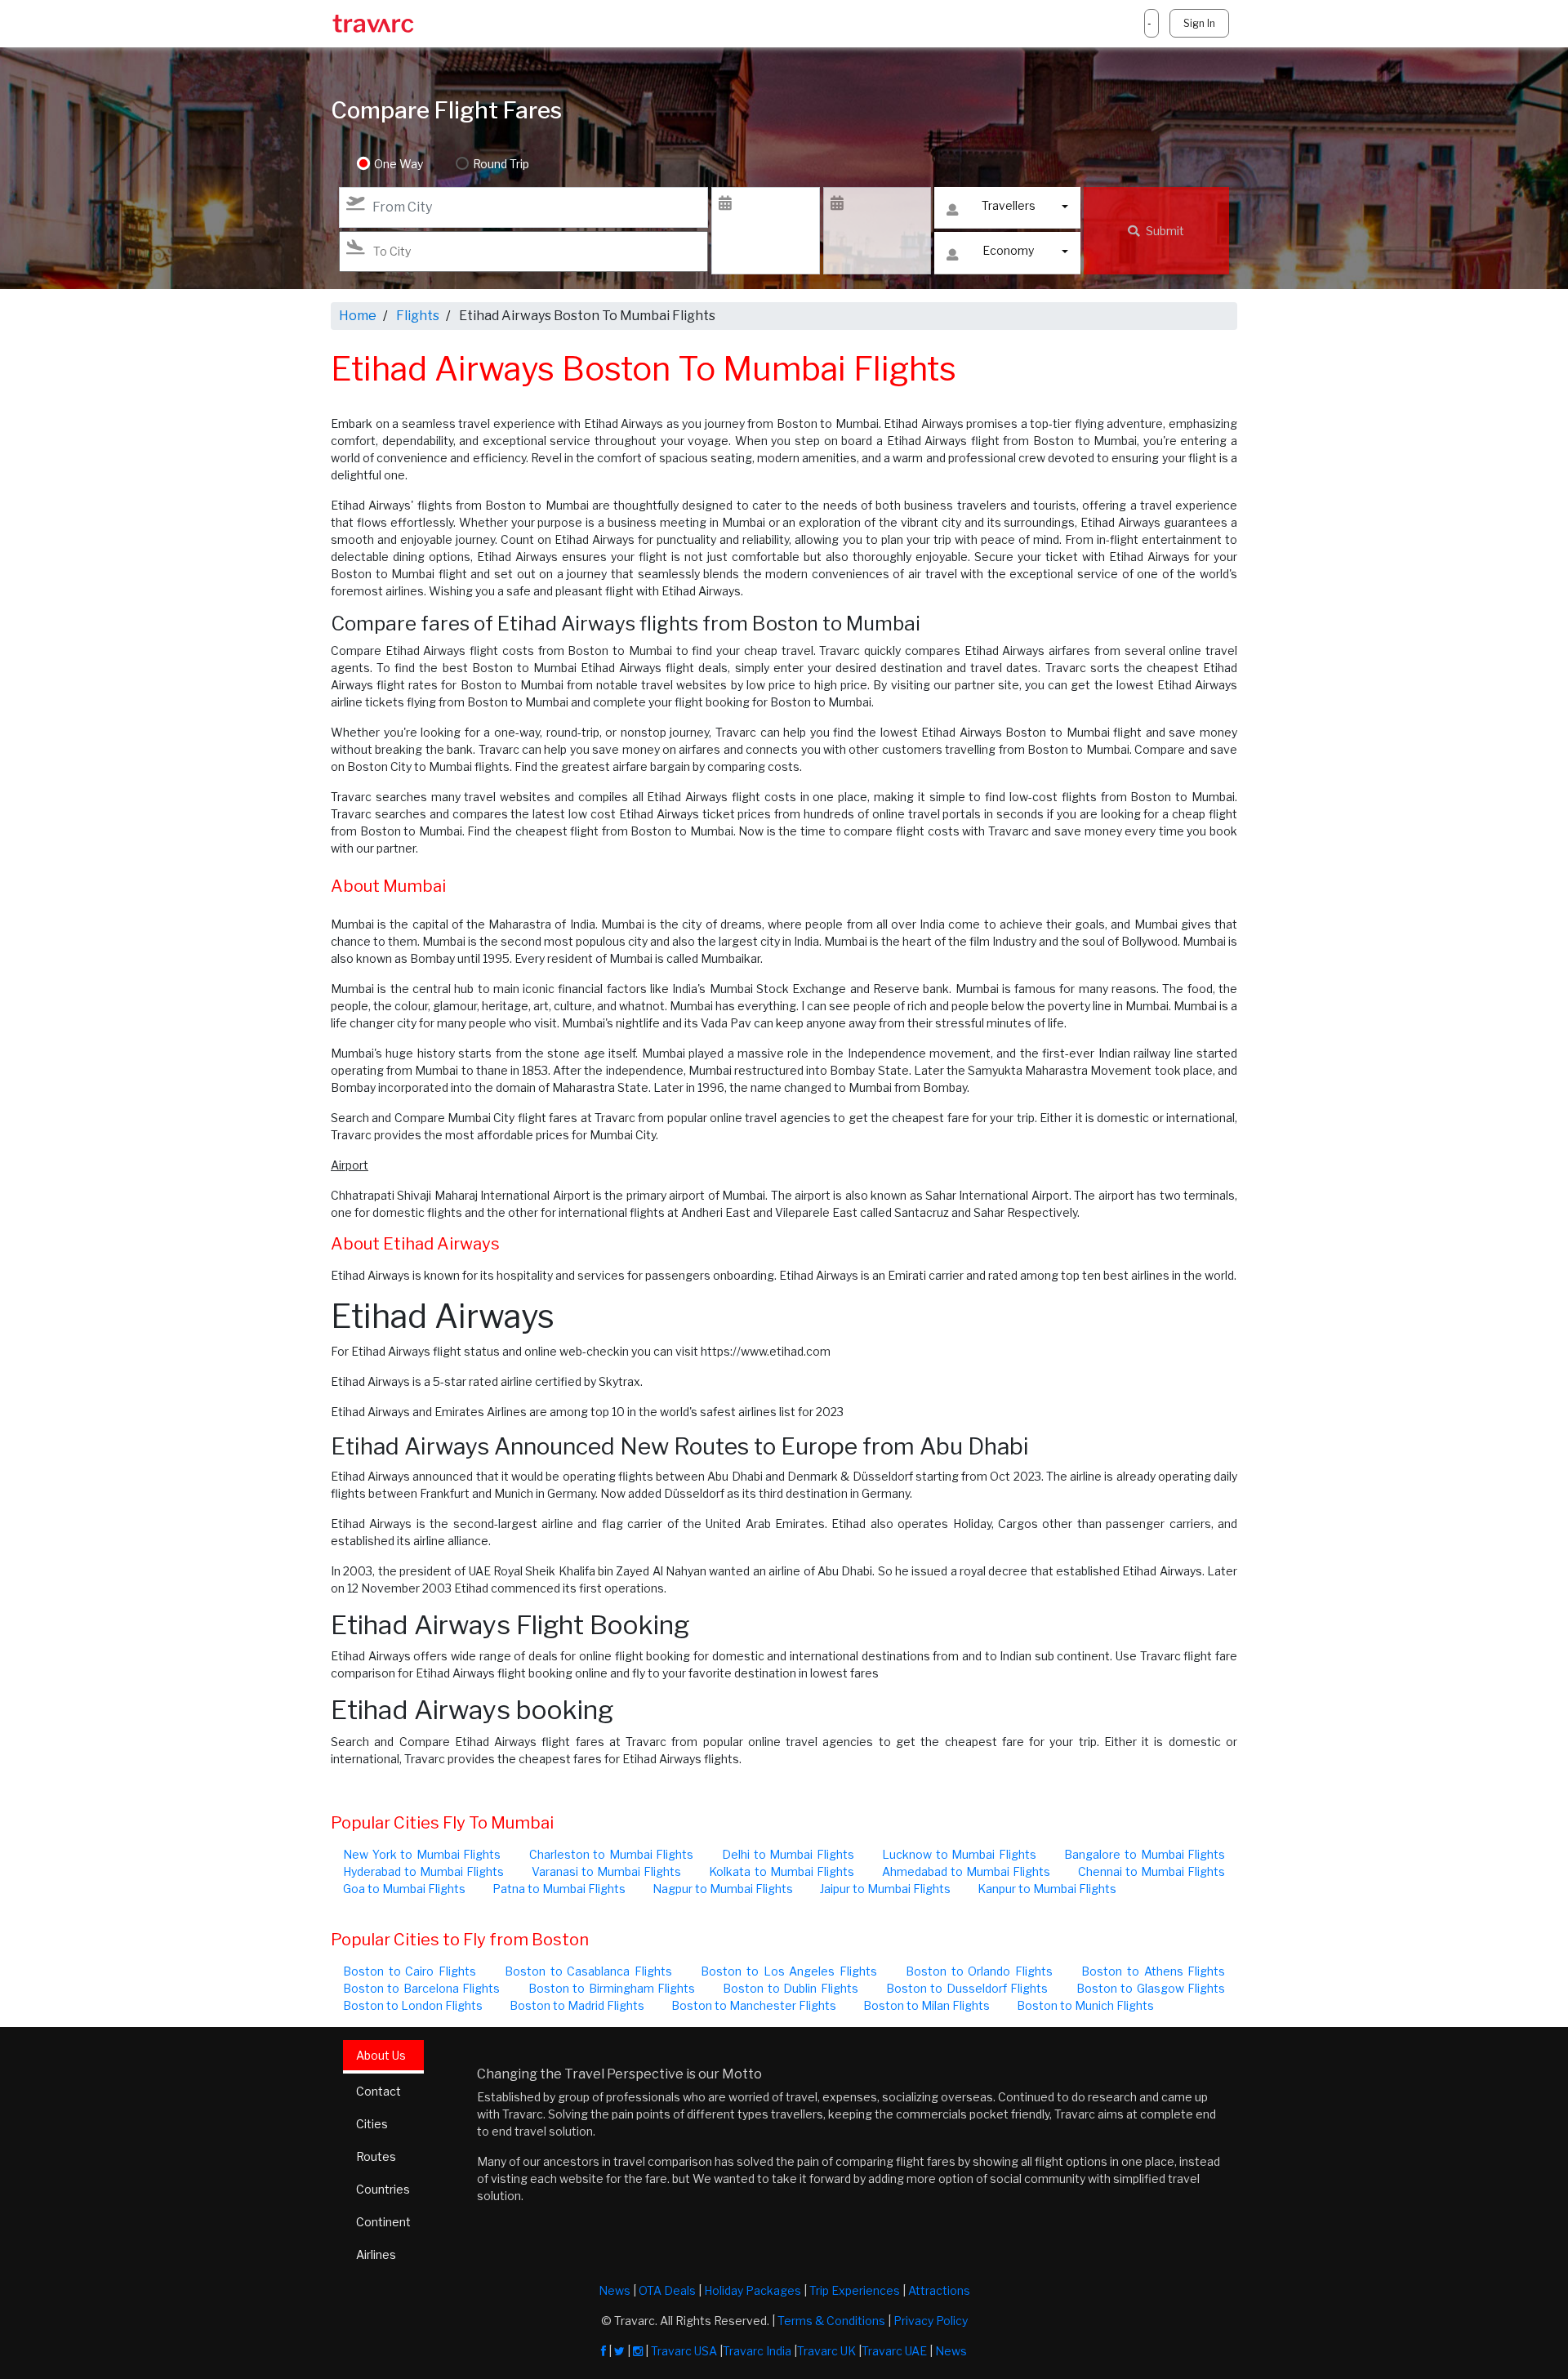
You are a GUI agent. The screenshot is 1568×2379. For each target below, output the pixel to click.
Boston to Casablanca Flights (588, 1971)
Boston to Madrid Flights (577, 2005)
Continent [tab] (383, 2222)
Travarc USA (684, 2351)
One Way (399, 164)
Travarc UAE (894, 2351)
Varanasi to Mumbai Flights (606, 1871)
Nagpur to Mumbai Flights (723, 1889)
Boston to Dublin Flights (790, 1988)
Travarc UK (826, 2351)
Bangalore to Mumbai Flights (1145, 1854)
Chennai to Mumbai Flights (1151, 1871)
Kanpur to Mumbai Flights (1047, 1889)
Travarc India (757, 2351)
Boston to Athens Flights (1153, 1971)
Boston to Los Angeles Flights (788, 1971)
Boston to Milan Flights (927, 2005)
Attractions (939, 2290)
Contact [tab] (379, 2091)
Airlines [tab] (376, 2254)
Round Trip (501, 164)
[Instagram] (638, 2351)
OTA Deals (667, 2290)
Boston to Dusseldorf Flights (967, 1988)
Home (358, 316)
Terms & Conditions (831, 2321)
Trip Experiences (855, 2290)
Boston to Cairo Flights (410, 1971)
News (615, 2290)
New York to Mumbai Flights (422, 1854)
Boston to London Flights (413, 2005)
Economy (1008, 250)
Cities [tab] (372, 2124)
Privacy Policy (931, 2321)
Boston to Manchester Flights (754, 2005)
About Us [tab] (381, 2055)
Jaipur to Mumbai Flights (885, 1889)
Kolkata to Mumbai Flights (781, 1871)
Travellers (1009, 205)
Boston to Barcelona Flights (421, 1988)
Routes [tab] (376, 2156)
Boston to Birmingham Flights (612, 1988)
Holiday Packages (753, 2290)
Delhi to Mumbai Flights (788, 1854)
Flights (418, 316)
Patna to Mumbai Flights (559, 1889)
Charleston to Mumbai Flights (612, 1854)
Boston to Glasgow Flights (1151, 1988)
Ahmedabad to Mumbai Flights (966, 1871)
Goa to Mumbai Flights (404, 1889)
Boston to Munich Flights (1085, 2005)
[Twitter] (619, 2351)
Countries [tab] (383, 2189)
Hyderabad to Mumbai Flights (423, 1871)
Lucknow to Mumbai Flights (959, 1854)
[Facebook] (604, 2351)
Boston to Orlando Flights (979, 1971)
